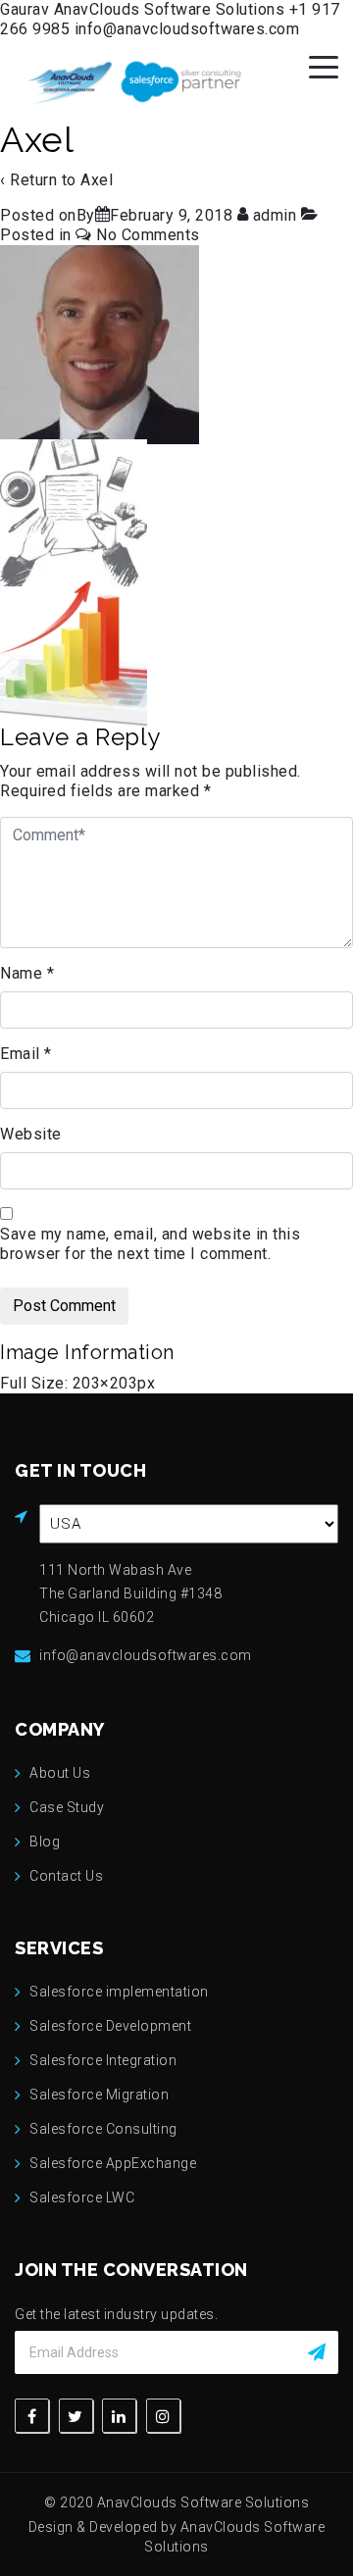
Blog (45, 1842)
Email (26, 1054)
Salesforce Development (110, 2026)
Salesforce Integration (103, 2060)
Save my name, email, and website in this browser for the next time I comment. (150, 1244)
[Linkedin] (119, 2416)
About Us (60, 1773)
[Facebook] (32, 2416)
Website (31, 1134)
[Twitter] (76, 2416)
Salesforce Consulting (103, 2129)
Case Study (67, 1807)
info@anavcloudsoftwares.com (187, 29)
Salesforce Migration (99, 2095)
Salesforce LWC (82, 2197)
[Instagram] (163, 2416)
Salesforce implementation (119, 1992)
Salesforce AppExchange (113, 2163)
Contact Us (66, 1876)
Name (27, 973)
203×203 (105, 1383)
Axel (97, 180)
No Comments (148, 235)
